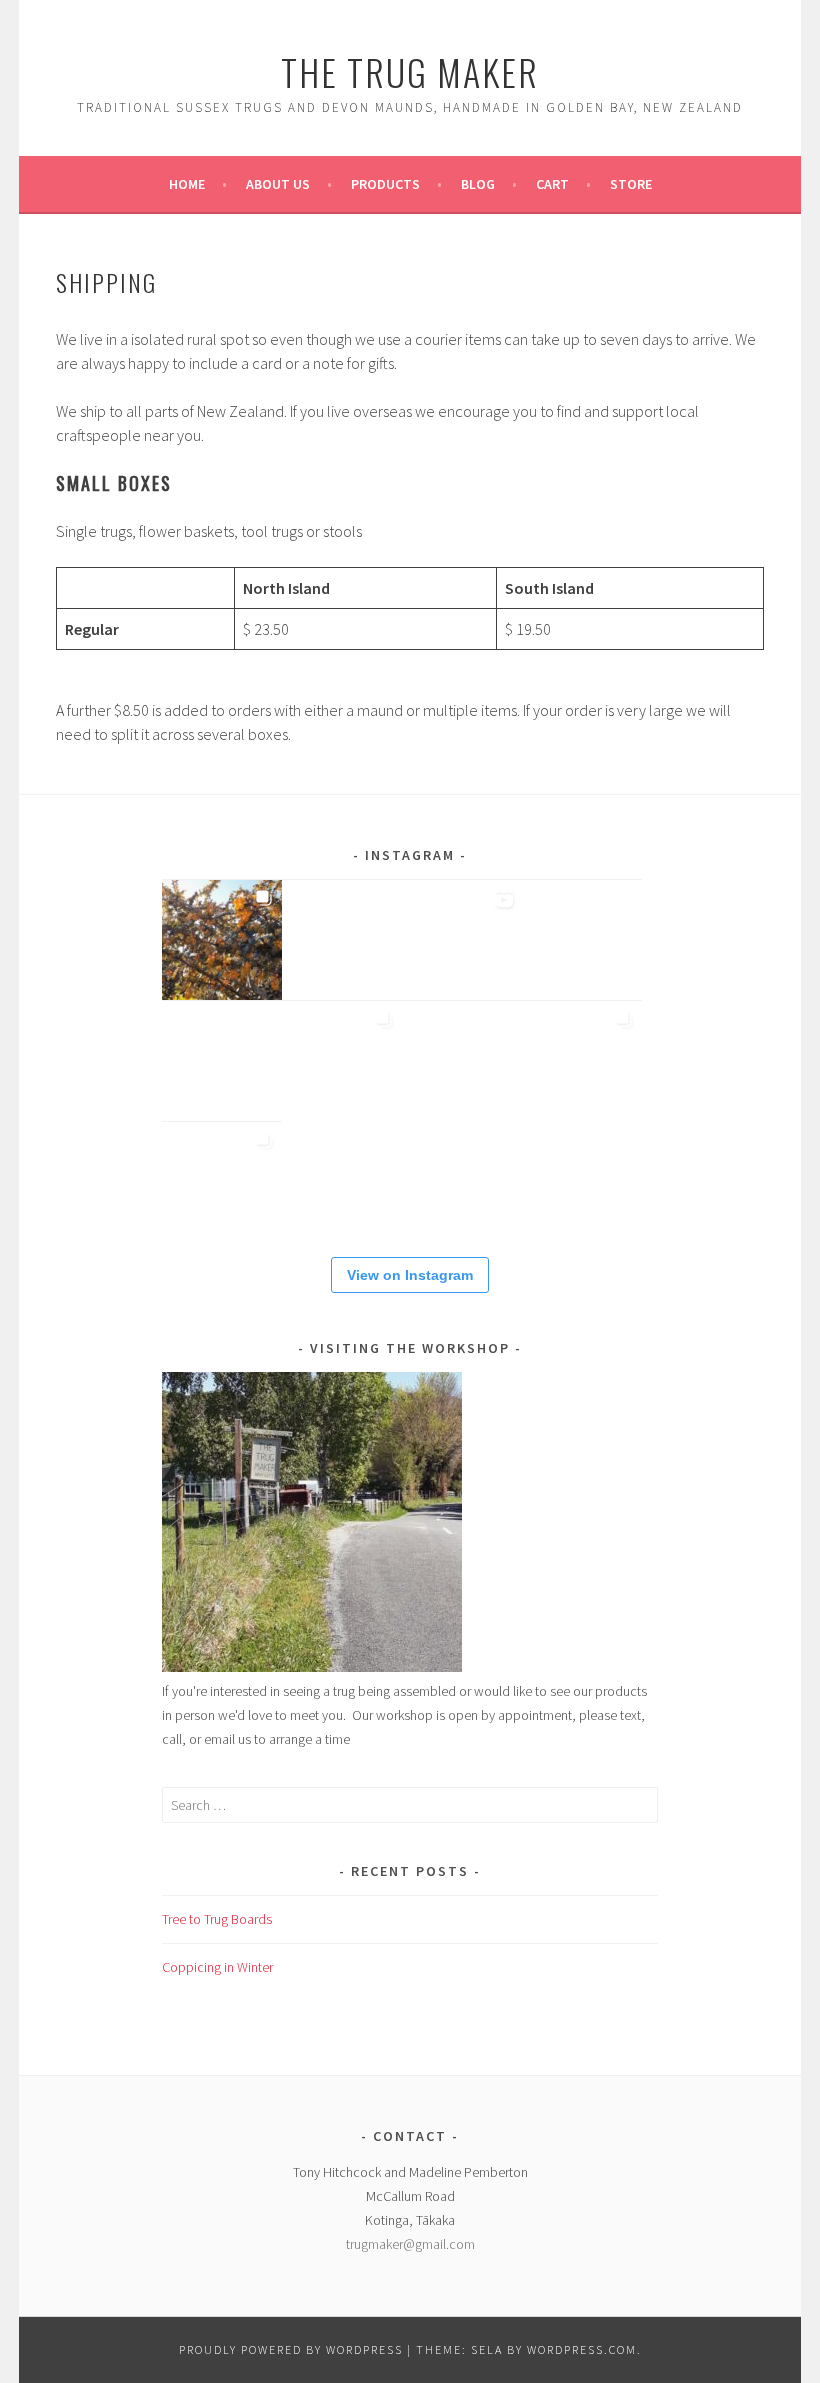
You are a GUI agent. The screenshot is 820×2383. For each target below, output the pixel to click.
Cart (552, 184)
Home (187, 184)
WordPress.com (582, 2349)
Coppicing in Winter (217, 1967)
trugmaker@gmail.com (410, 2244)
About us (278, 184)
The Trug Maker (410, 71)
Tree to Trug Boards (217, 1919)
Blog (478, 184)
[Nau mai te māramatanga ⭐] (462, 940)
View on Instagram (410, 1275)
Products (385, 184)
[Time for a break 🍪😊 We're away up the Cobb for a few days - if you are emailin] (582, 1061)
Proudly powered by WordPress (291, 2349)
